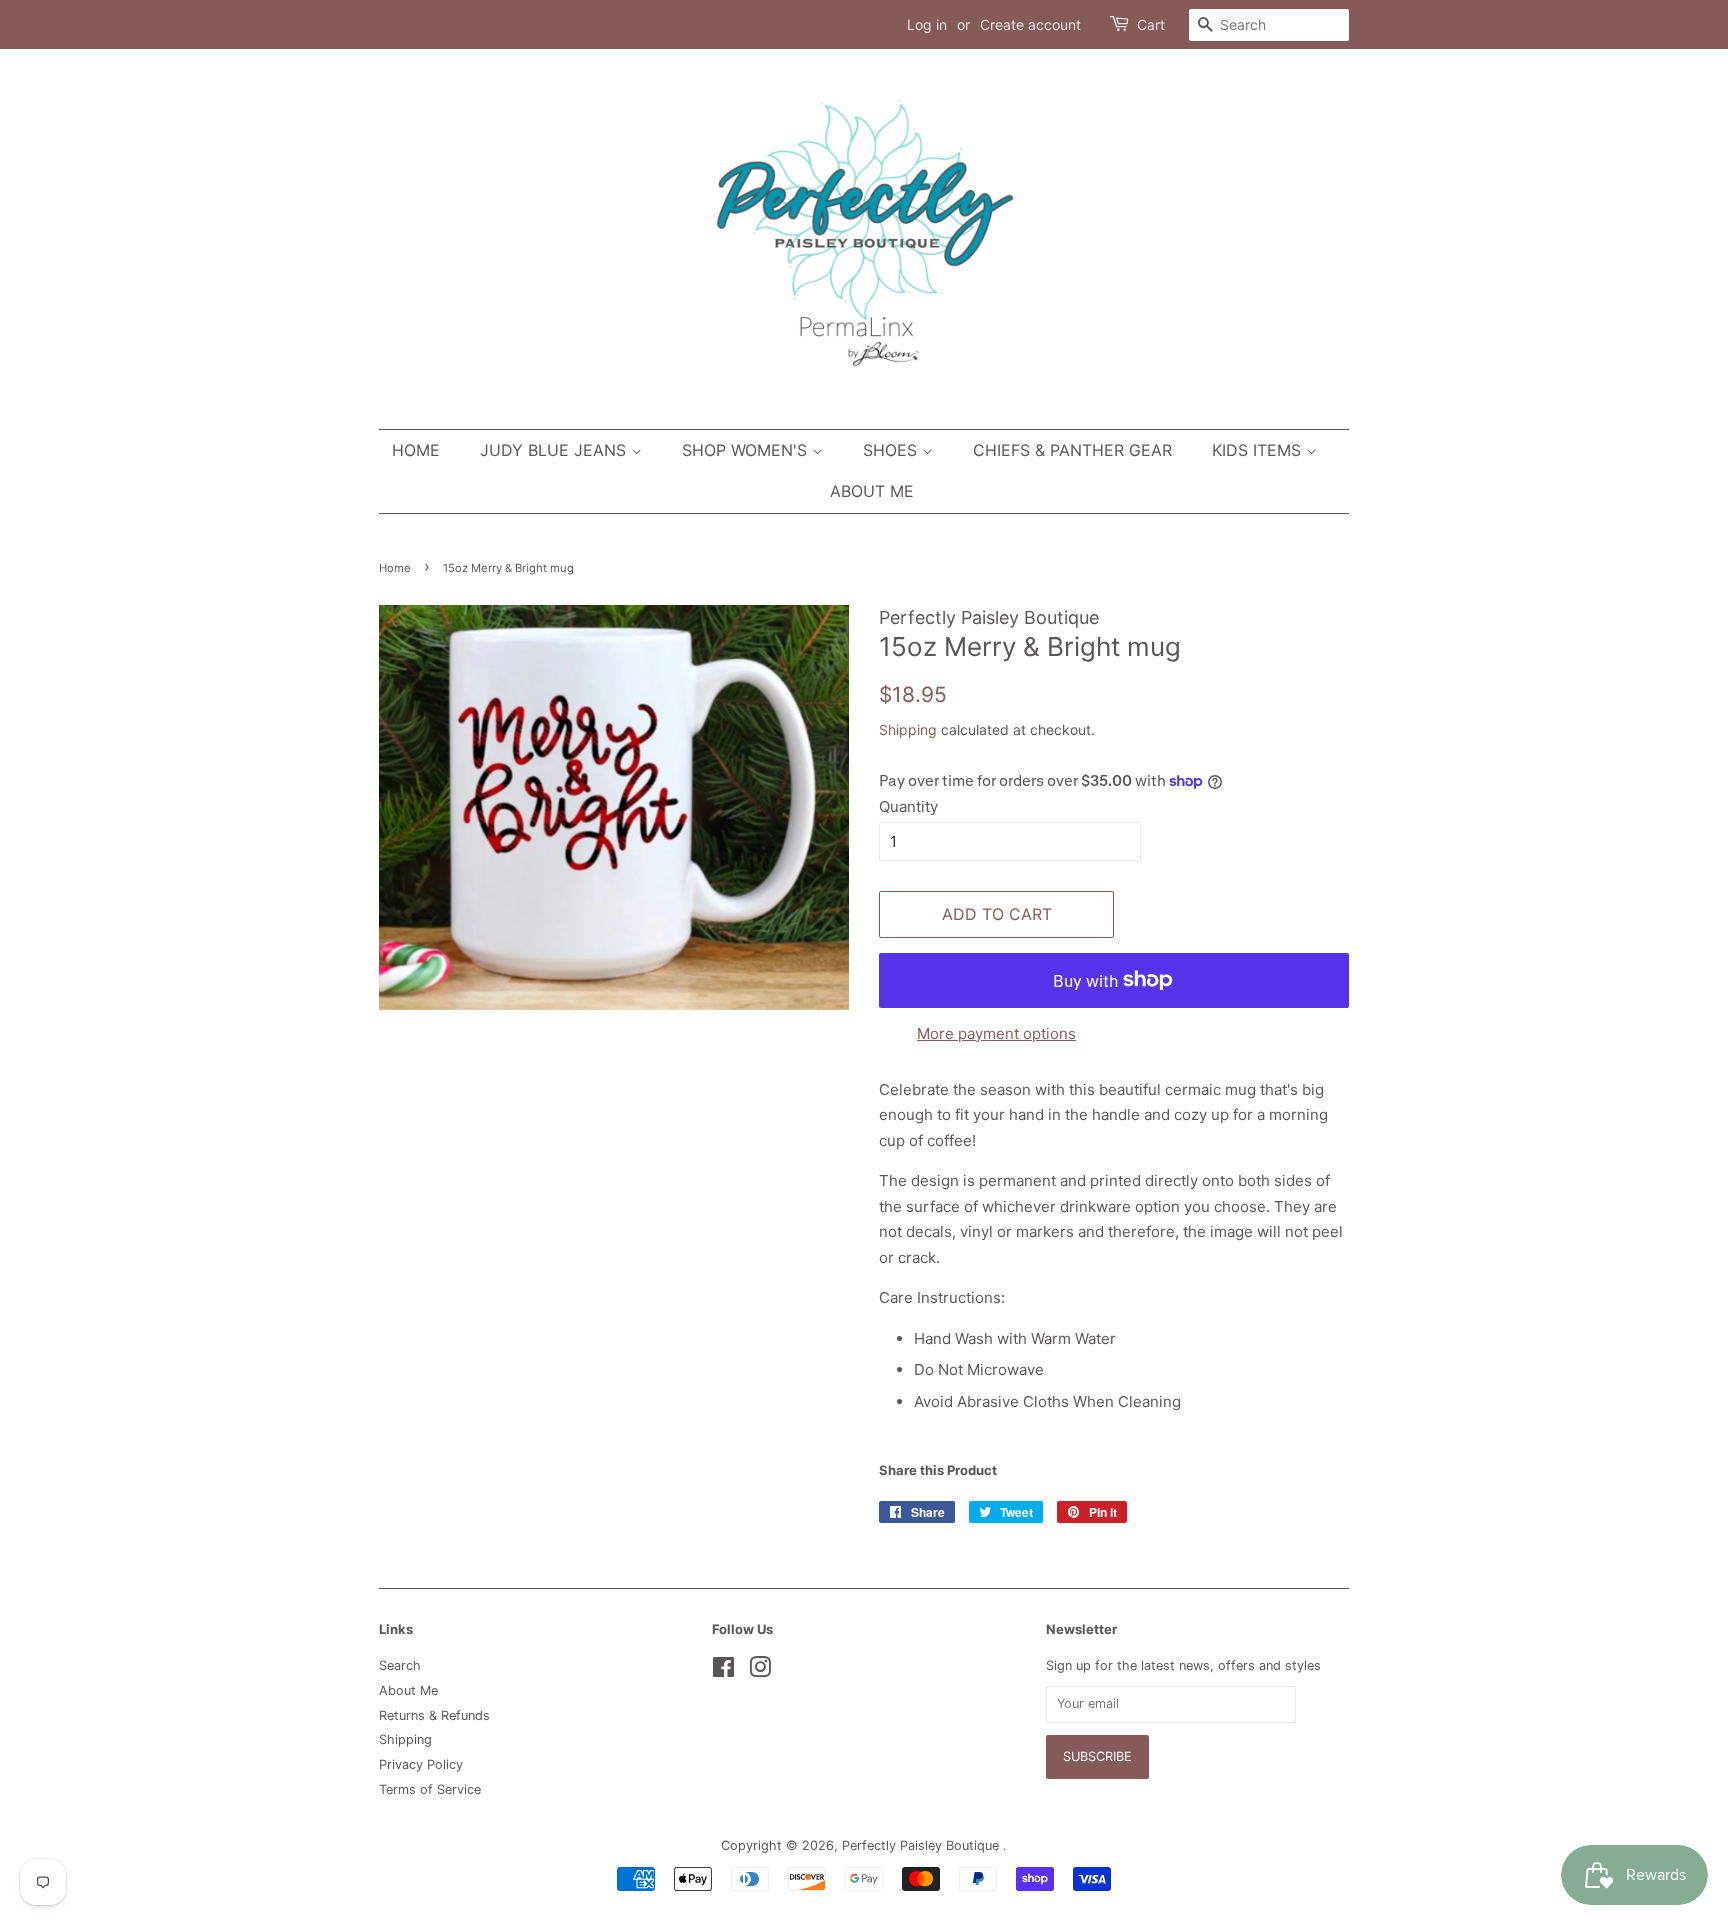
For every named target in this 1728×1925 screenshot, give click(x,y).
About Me (872, 491)
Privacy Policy (421, 1764)
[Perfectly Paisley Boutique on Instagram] (760, 1671)
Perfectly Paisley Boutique (922, 1845)
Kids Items (1259, 450)
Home (416, 450)
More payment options (996, 1033)
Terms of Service (430, 1789)
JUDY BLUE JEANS (555, 450)
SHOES (892, 450)
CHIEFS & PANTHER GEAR (1072, 450)
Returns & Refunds (434, 1715)
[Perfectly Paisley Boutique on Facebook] (723, 1671)
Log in (927, 24)
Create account (1030, 24)
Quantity (908, 806)
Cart (1151, 24)
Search (400, 1665)
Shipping (908, 729)
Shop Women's (747, 450)
